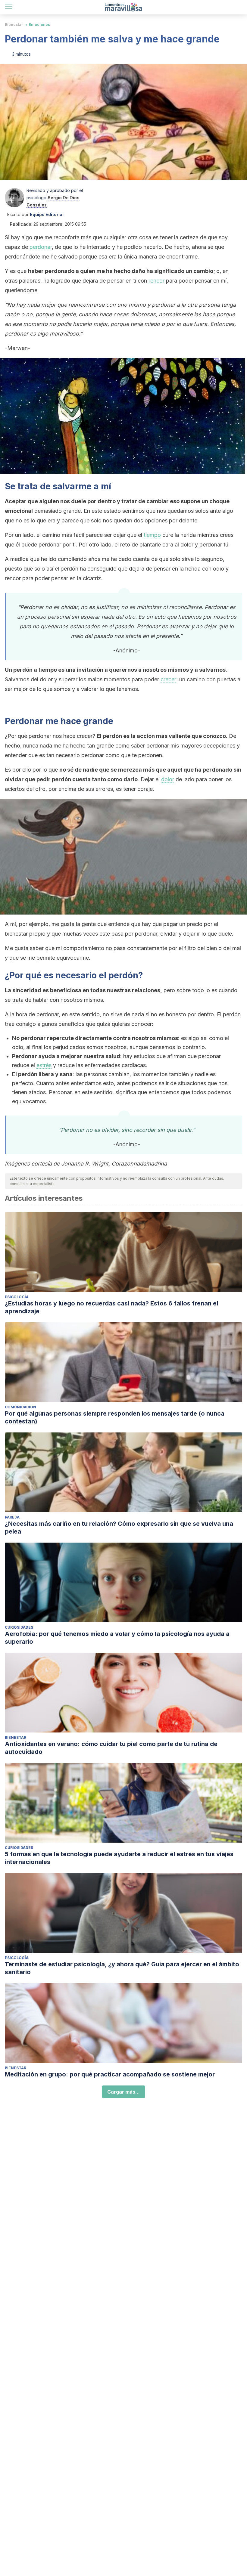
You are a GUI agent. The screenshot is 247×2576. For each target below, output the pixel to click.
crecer (168, 679)
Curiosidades (19, 1627)
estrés (44, 1065)
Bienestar (14, 25)
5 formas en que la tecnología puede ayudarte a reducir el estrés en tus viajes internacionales (119, 1858)
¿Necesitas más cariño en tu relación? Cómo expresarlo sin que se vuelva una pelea (119, 1528)
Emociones (39, 25)
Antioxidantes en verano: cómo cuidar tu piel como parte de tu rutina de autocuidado (111, 1748)
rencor (156, 281)
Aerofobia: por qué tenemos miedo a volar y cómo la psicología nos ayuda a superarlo (117, 1638)
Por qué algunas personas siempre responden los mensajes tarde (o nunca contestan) (115, 1417)
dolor (168, 779)
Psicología (17, 1297)
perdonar (41, 247)
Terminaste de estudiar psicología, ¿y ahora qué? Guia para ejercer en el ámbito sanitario (122, 1968)
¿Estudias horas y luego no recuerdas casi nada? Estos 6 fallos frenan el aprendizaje (111, 1307)
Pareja (12, 1517)
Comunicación (20, 1407)
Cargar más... (123, 2092)
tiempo (152, 535)
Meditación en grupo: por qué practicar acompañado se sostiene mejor (110, 2074)
